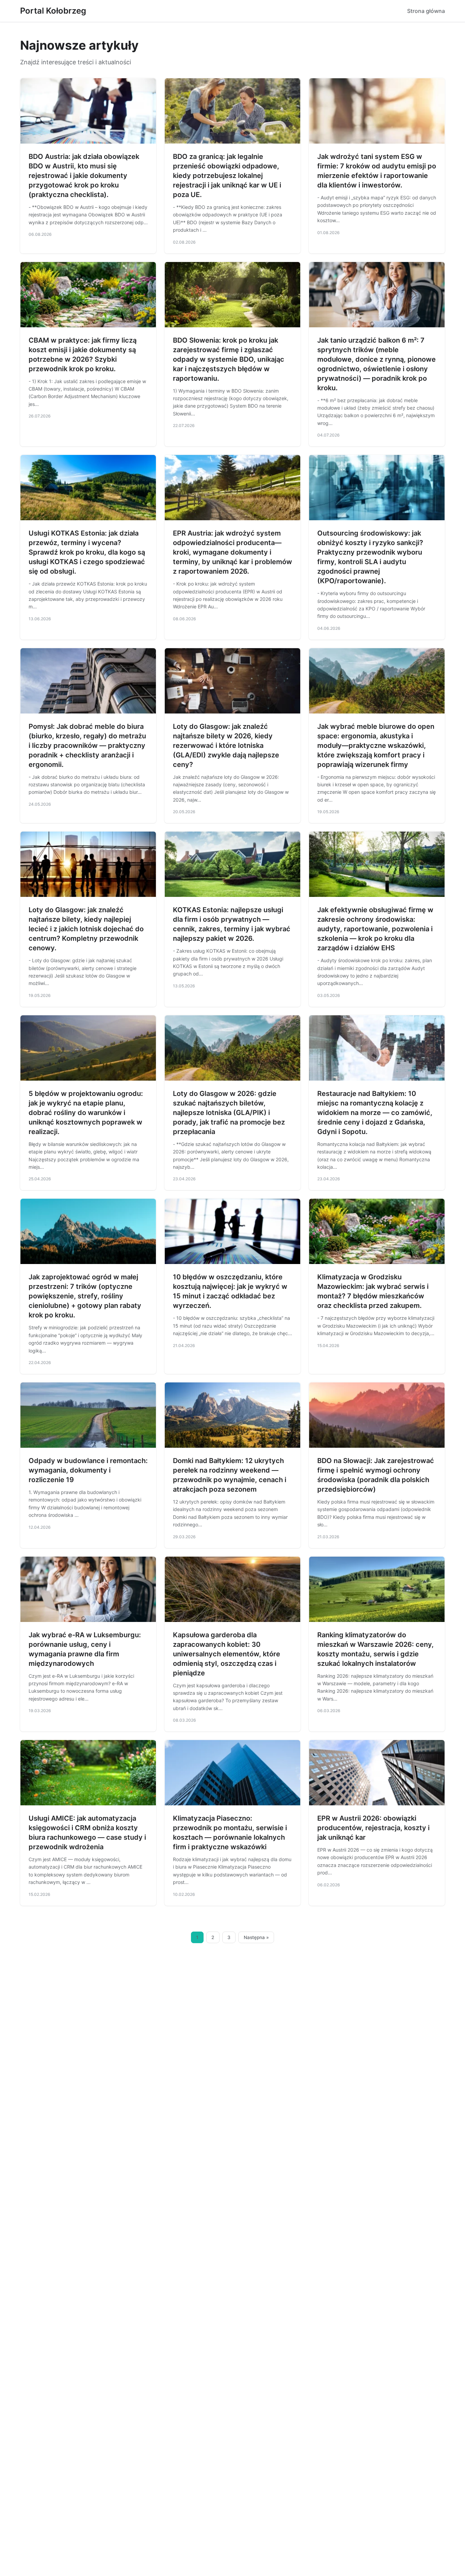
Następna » (256, 1937)
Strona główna (426, 11)
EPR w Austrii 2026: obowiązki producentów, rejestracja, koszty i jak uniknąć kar (373, 1828)
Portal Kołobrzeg (53, 11)
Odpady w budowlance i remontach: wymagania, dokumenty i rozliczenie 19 (88, 1470)
